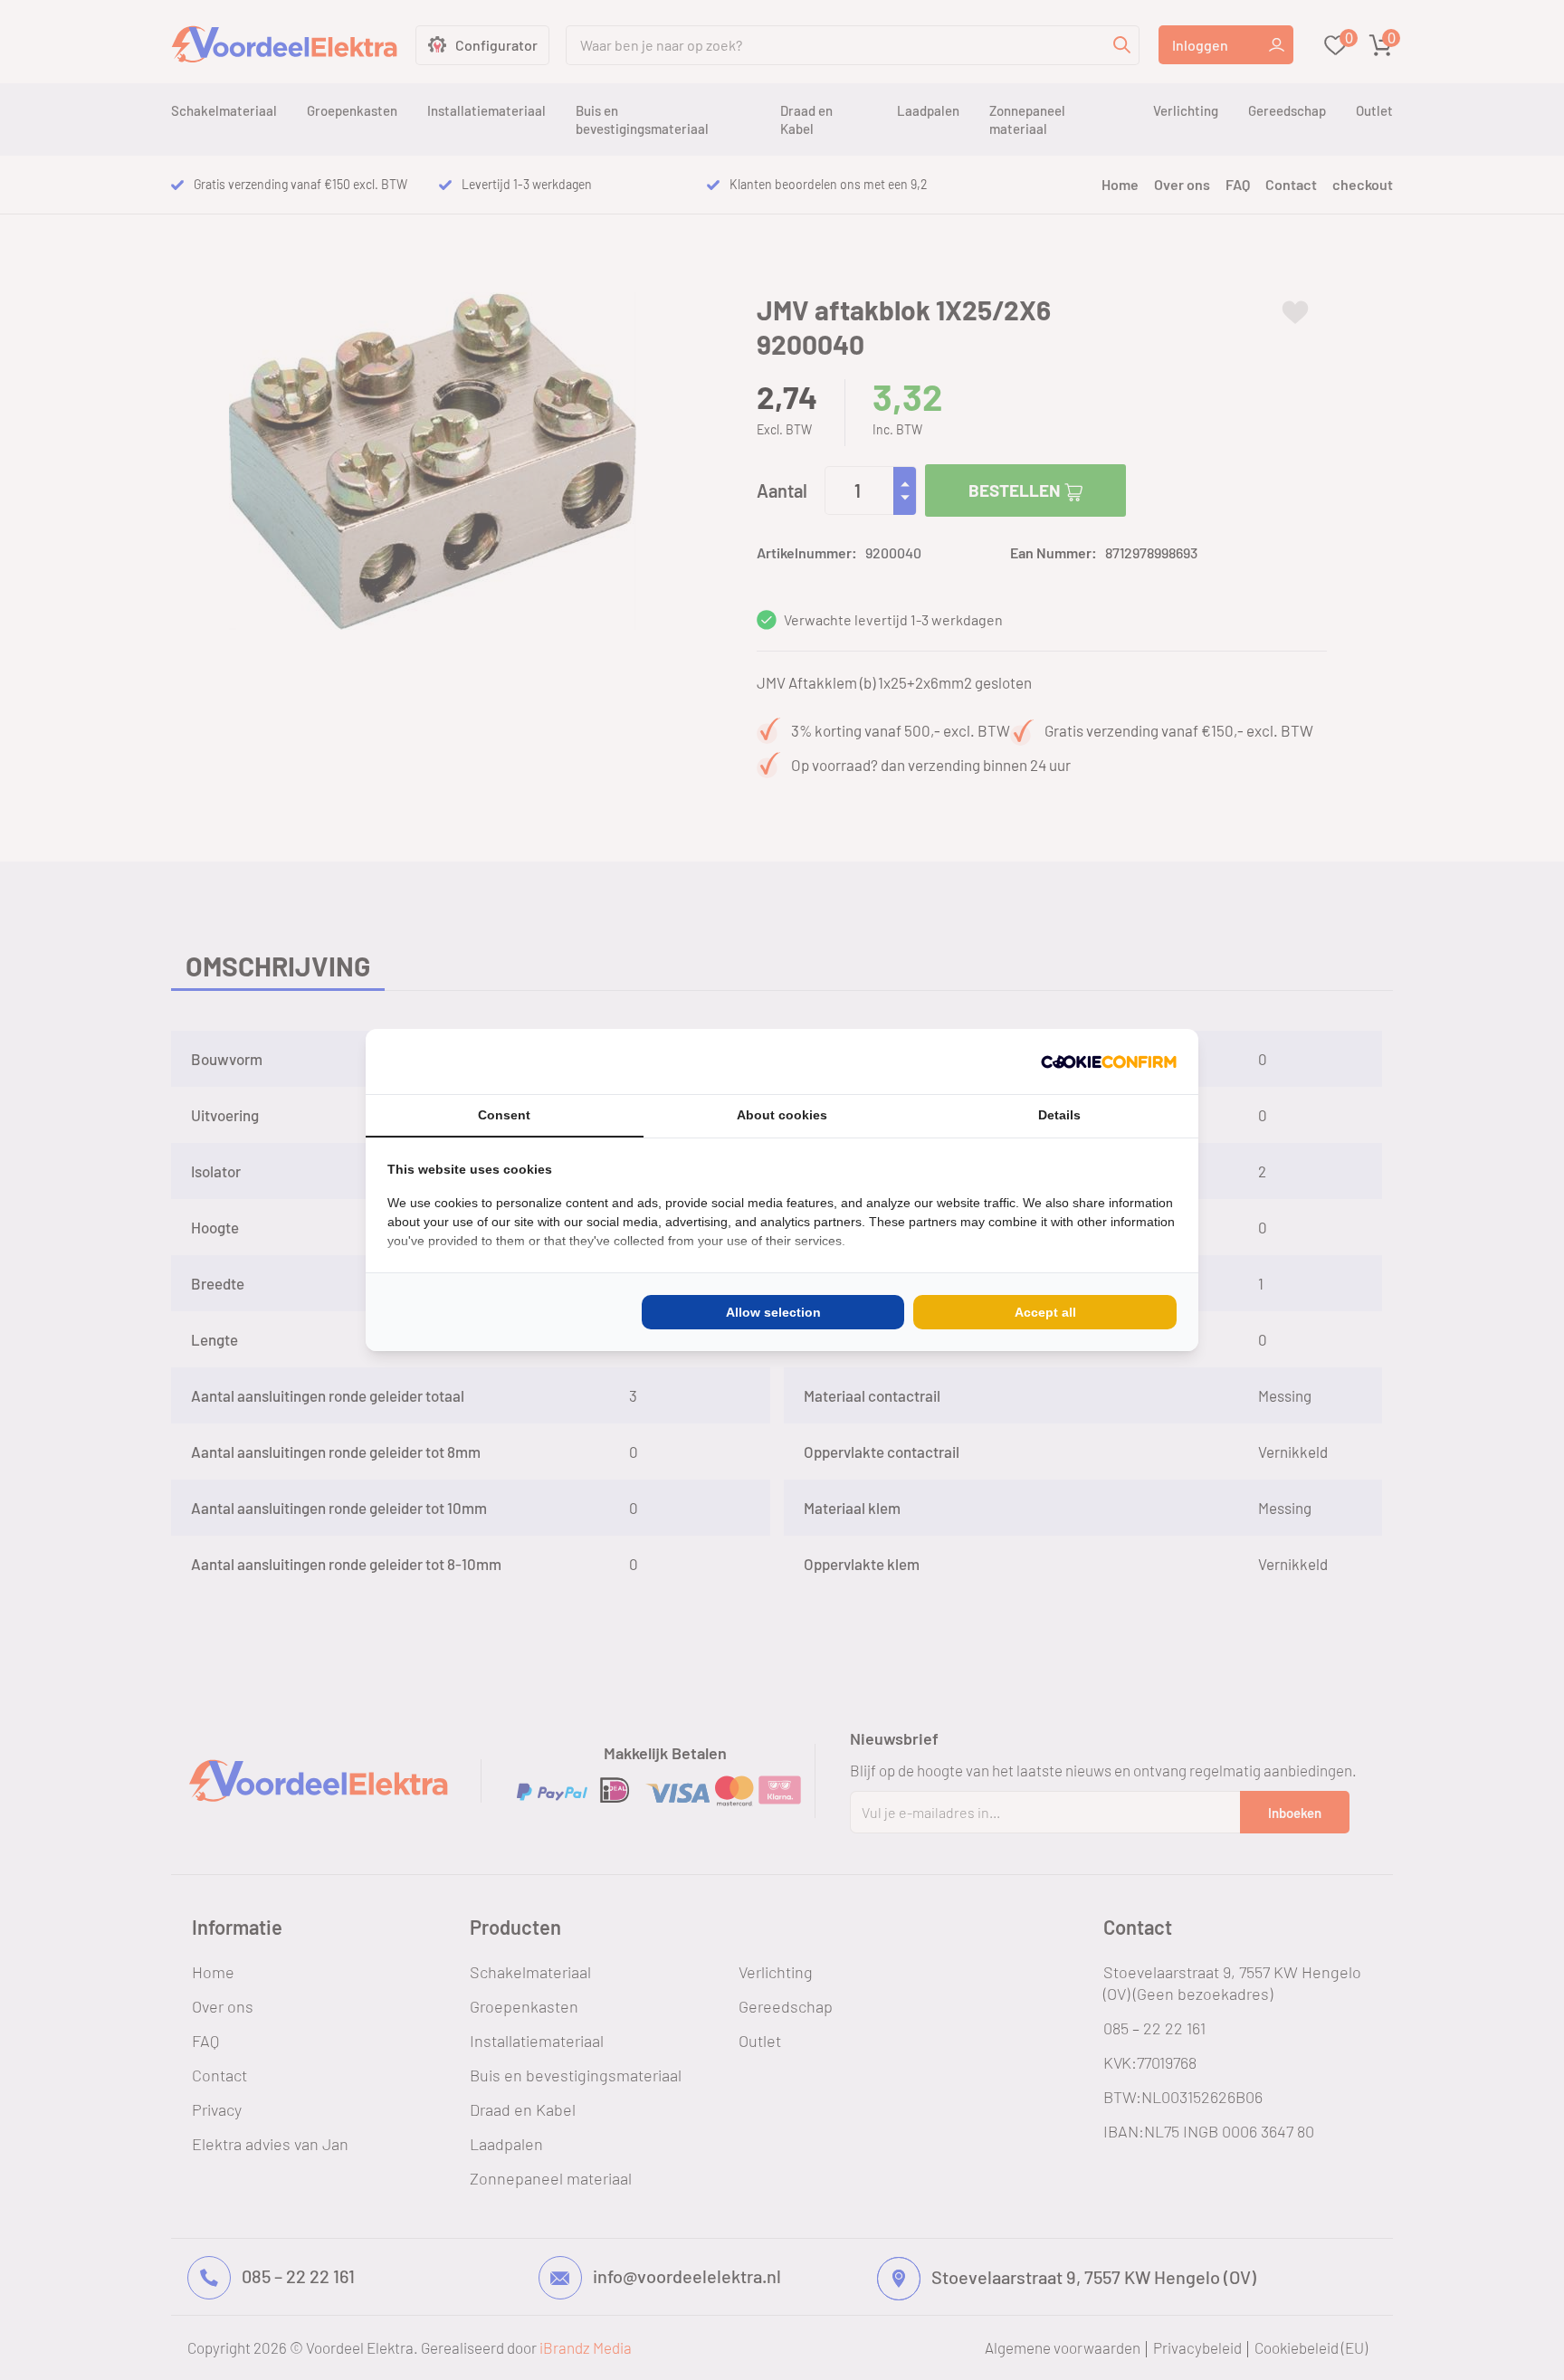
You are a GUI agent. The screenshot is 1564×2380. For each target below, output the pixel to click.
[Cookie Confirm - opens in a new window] (1109, 1061)
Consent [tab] (504, 1115)
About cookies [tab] (782, 1115)
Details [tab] (1059, 1115)
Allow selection (773, 1312)
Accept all (1045, 1312)
